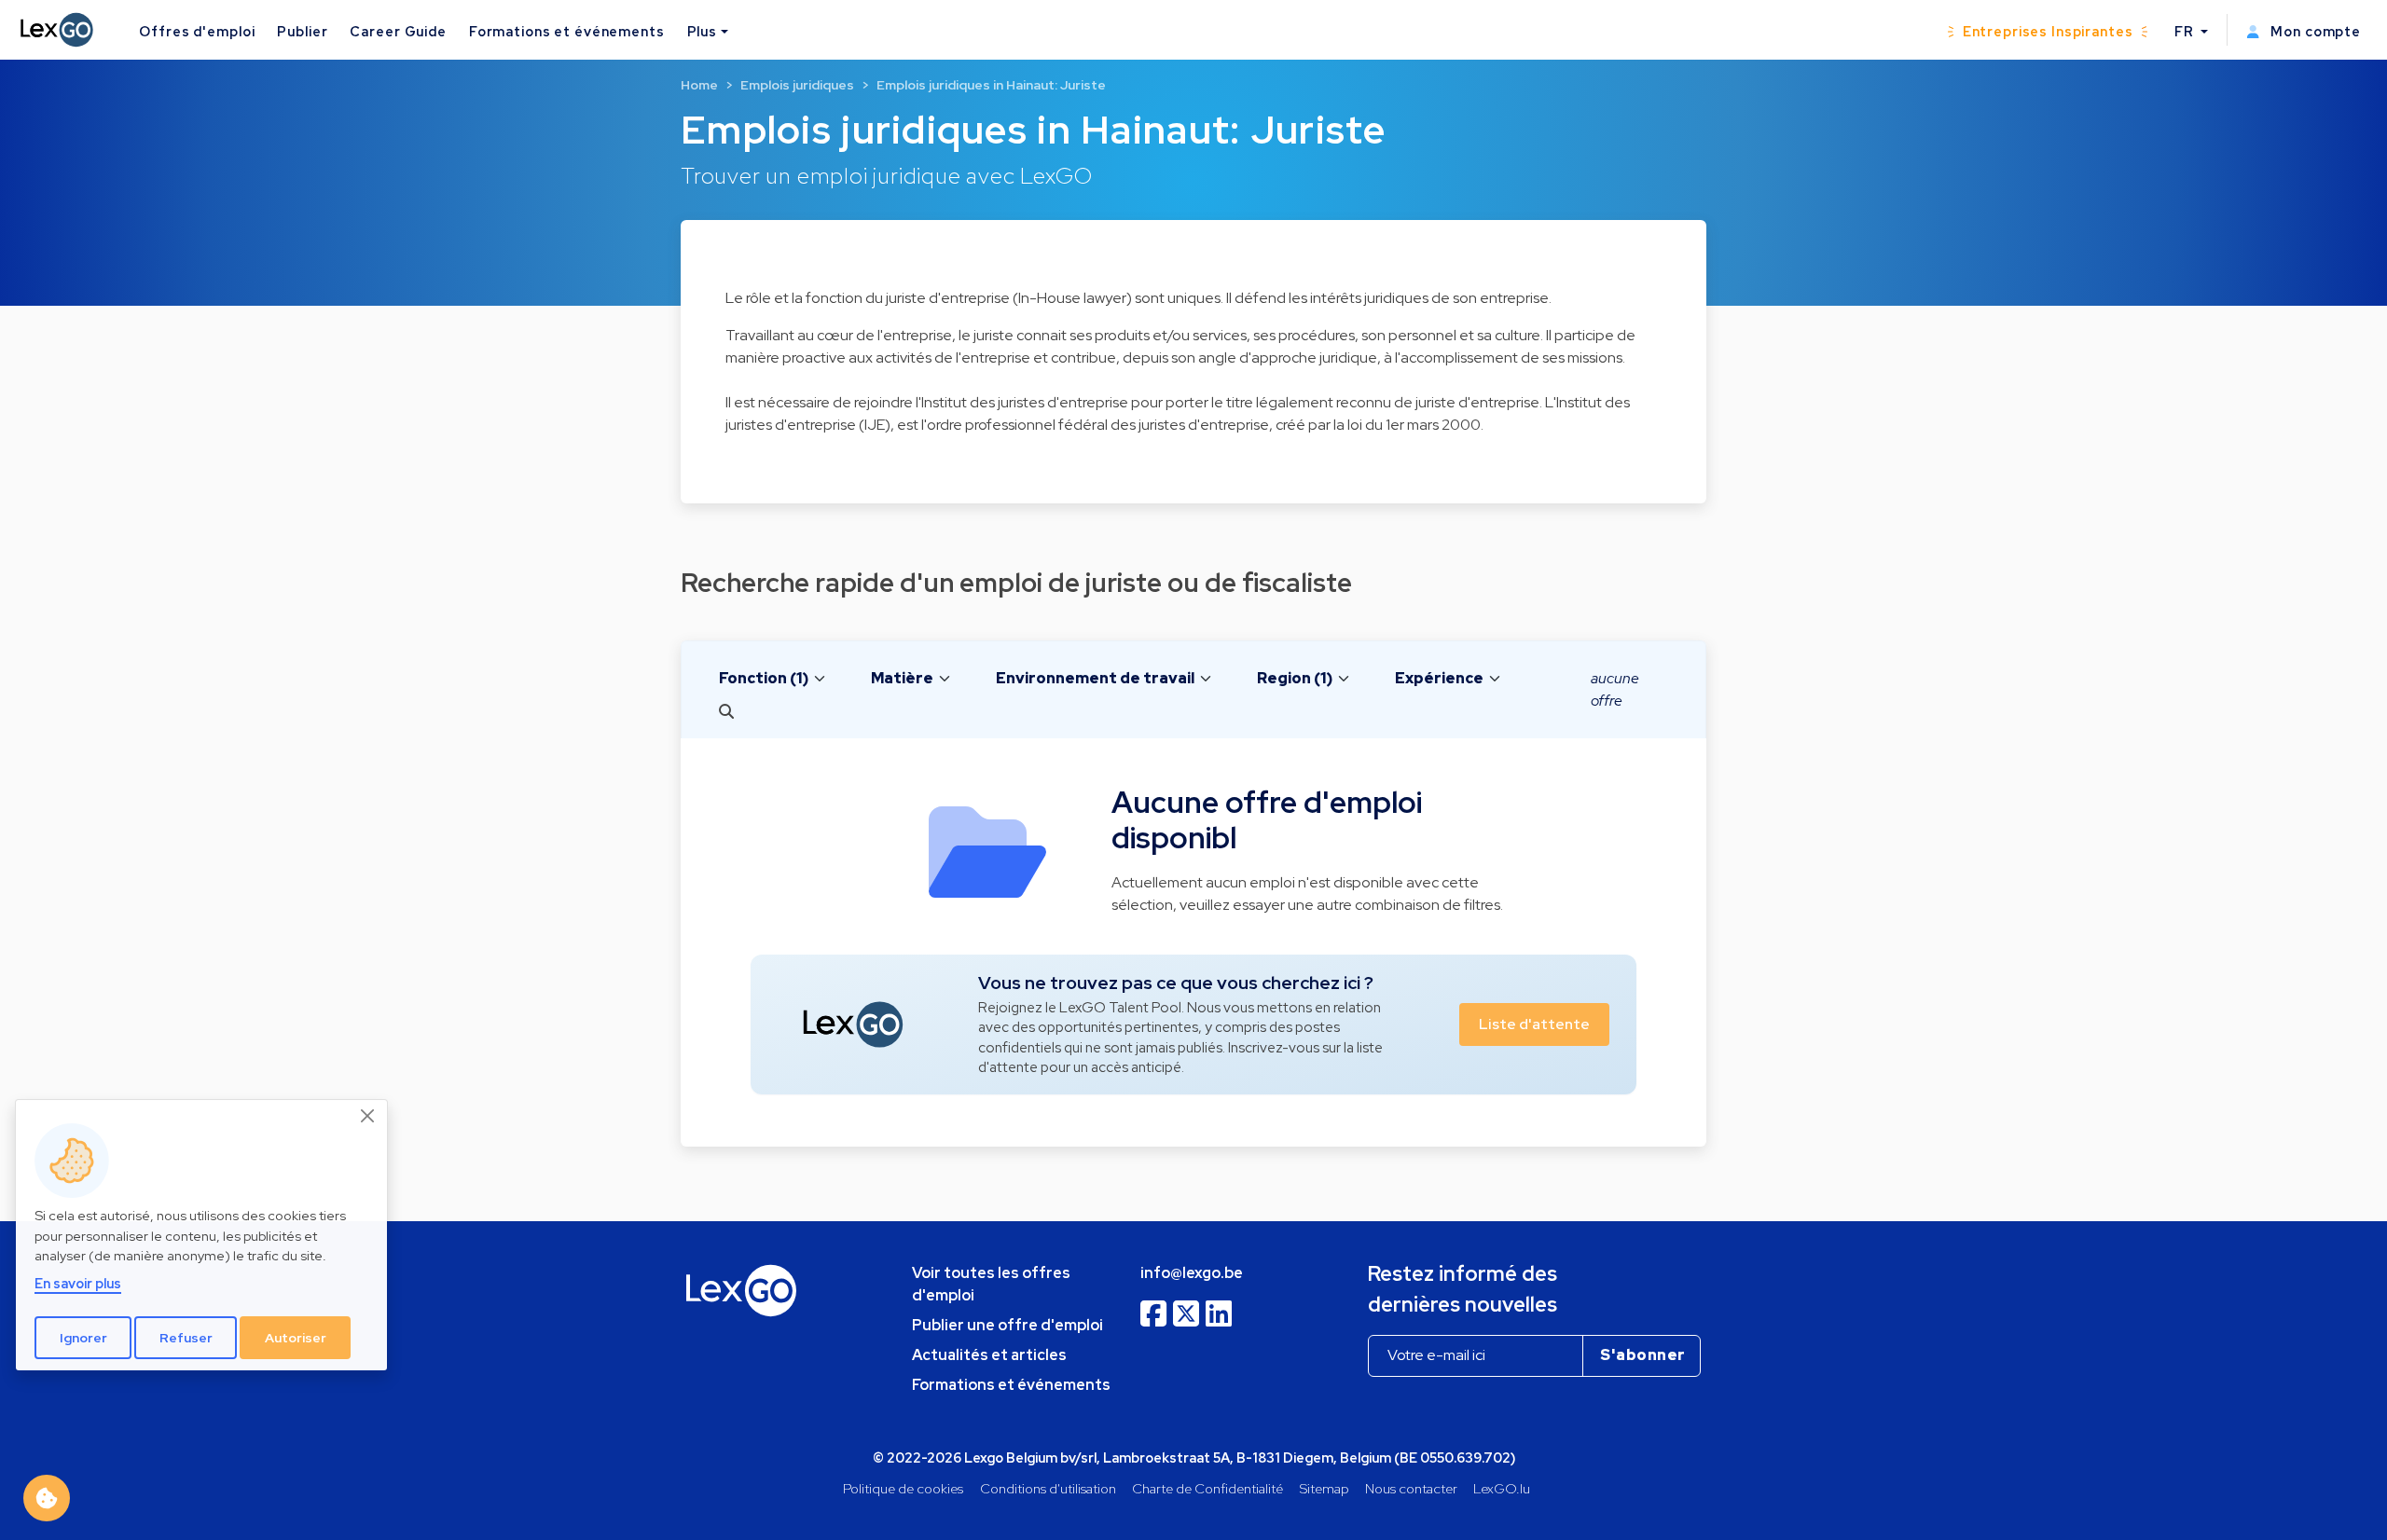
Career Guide (398, 31)
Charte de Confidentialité (1207, 1488)
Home (699, 85)
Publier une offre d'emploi (1007, 1325)
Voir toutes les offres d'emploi (991, 1284)
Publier (302, 31)
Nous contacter (1411, 1488)
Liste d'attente (1534, 1024)
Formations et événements (567, 31)
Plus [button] (702, 31)
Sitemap (1325, 1488)
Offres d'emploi (197, 31)
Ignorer (83, 1337)
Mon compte (2314, 31)
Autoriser (296, 1337)
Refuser (186, 1337)
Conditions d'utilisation (1048, 1488)
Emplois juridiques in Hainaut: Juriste (991, 85)
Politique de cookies (903, 1488)
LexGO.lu (1502, 1488)
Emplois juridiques (797, 85)
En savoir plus (78, 1283)
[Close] (368, 1116)
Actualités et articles (989, 1355)
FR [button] (2186, 31)
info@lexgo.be (1192, 1273)
